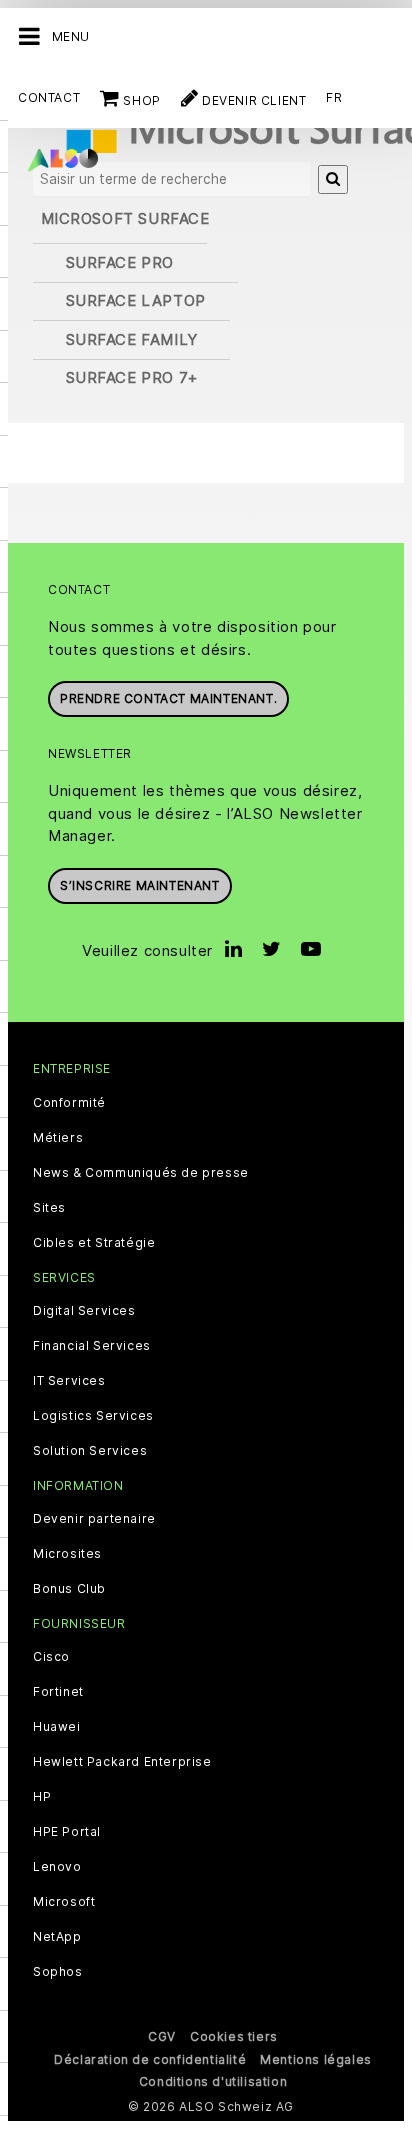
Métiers (58, 1138)
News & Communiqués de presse (141, 1173)
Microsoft (64, 1902)
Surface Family (132, 339)
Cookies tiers (234, 2036)
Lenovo (57, 1867)
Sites (49, 1208)
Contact (49, 97)
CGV (162, 2036)
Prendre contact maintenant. (168, 698)
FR (334, 97)
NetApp (57, 1937)
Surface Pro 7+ (132, 377)
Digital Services (84, 1311)
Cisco (51, 1657)
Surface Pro (120, 262)
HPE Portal (67, 1832)
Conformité (69, 1103)
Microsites (67, 1554)
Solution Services (90, 1451)
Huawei (57, 1727)
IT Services (69, 1381)
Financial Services (92, 1346)
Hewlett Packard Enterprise (122, 1762)
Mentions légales (316, 2059)
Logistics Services (93, 1416)
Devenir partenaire (94, 1519)
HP (42, 1797)
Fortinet (58, 1692)
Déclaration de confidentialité (150, 2059)
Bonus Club (69, 1589)
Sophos (58, 1972)
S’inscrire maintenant (140, 885)
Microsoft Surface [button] (125, 218)
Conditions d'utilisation (213, 2081)
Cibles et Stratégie (94, 1243)
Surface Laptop (136, 300)
